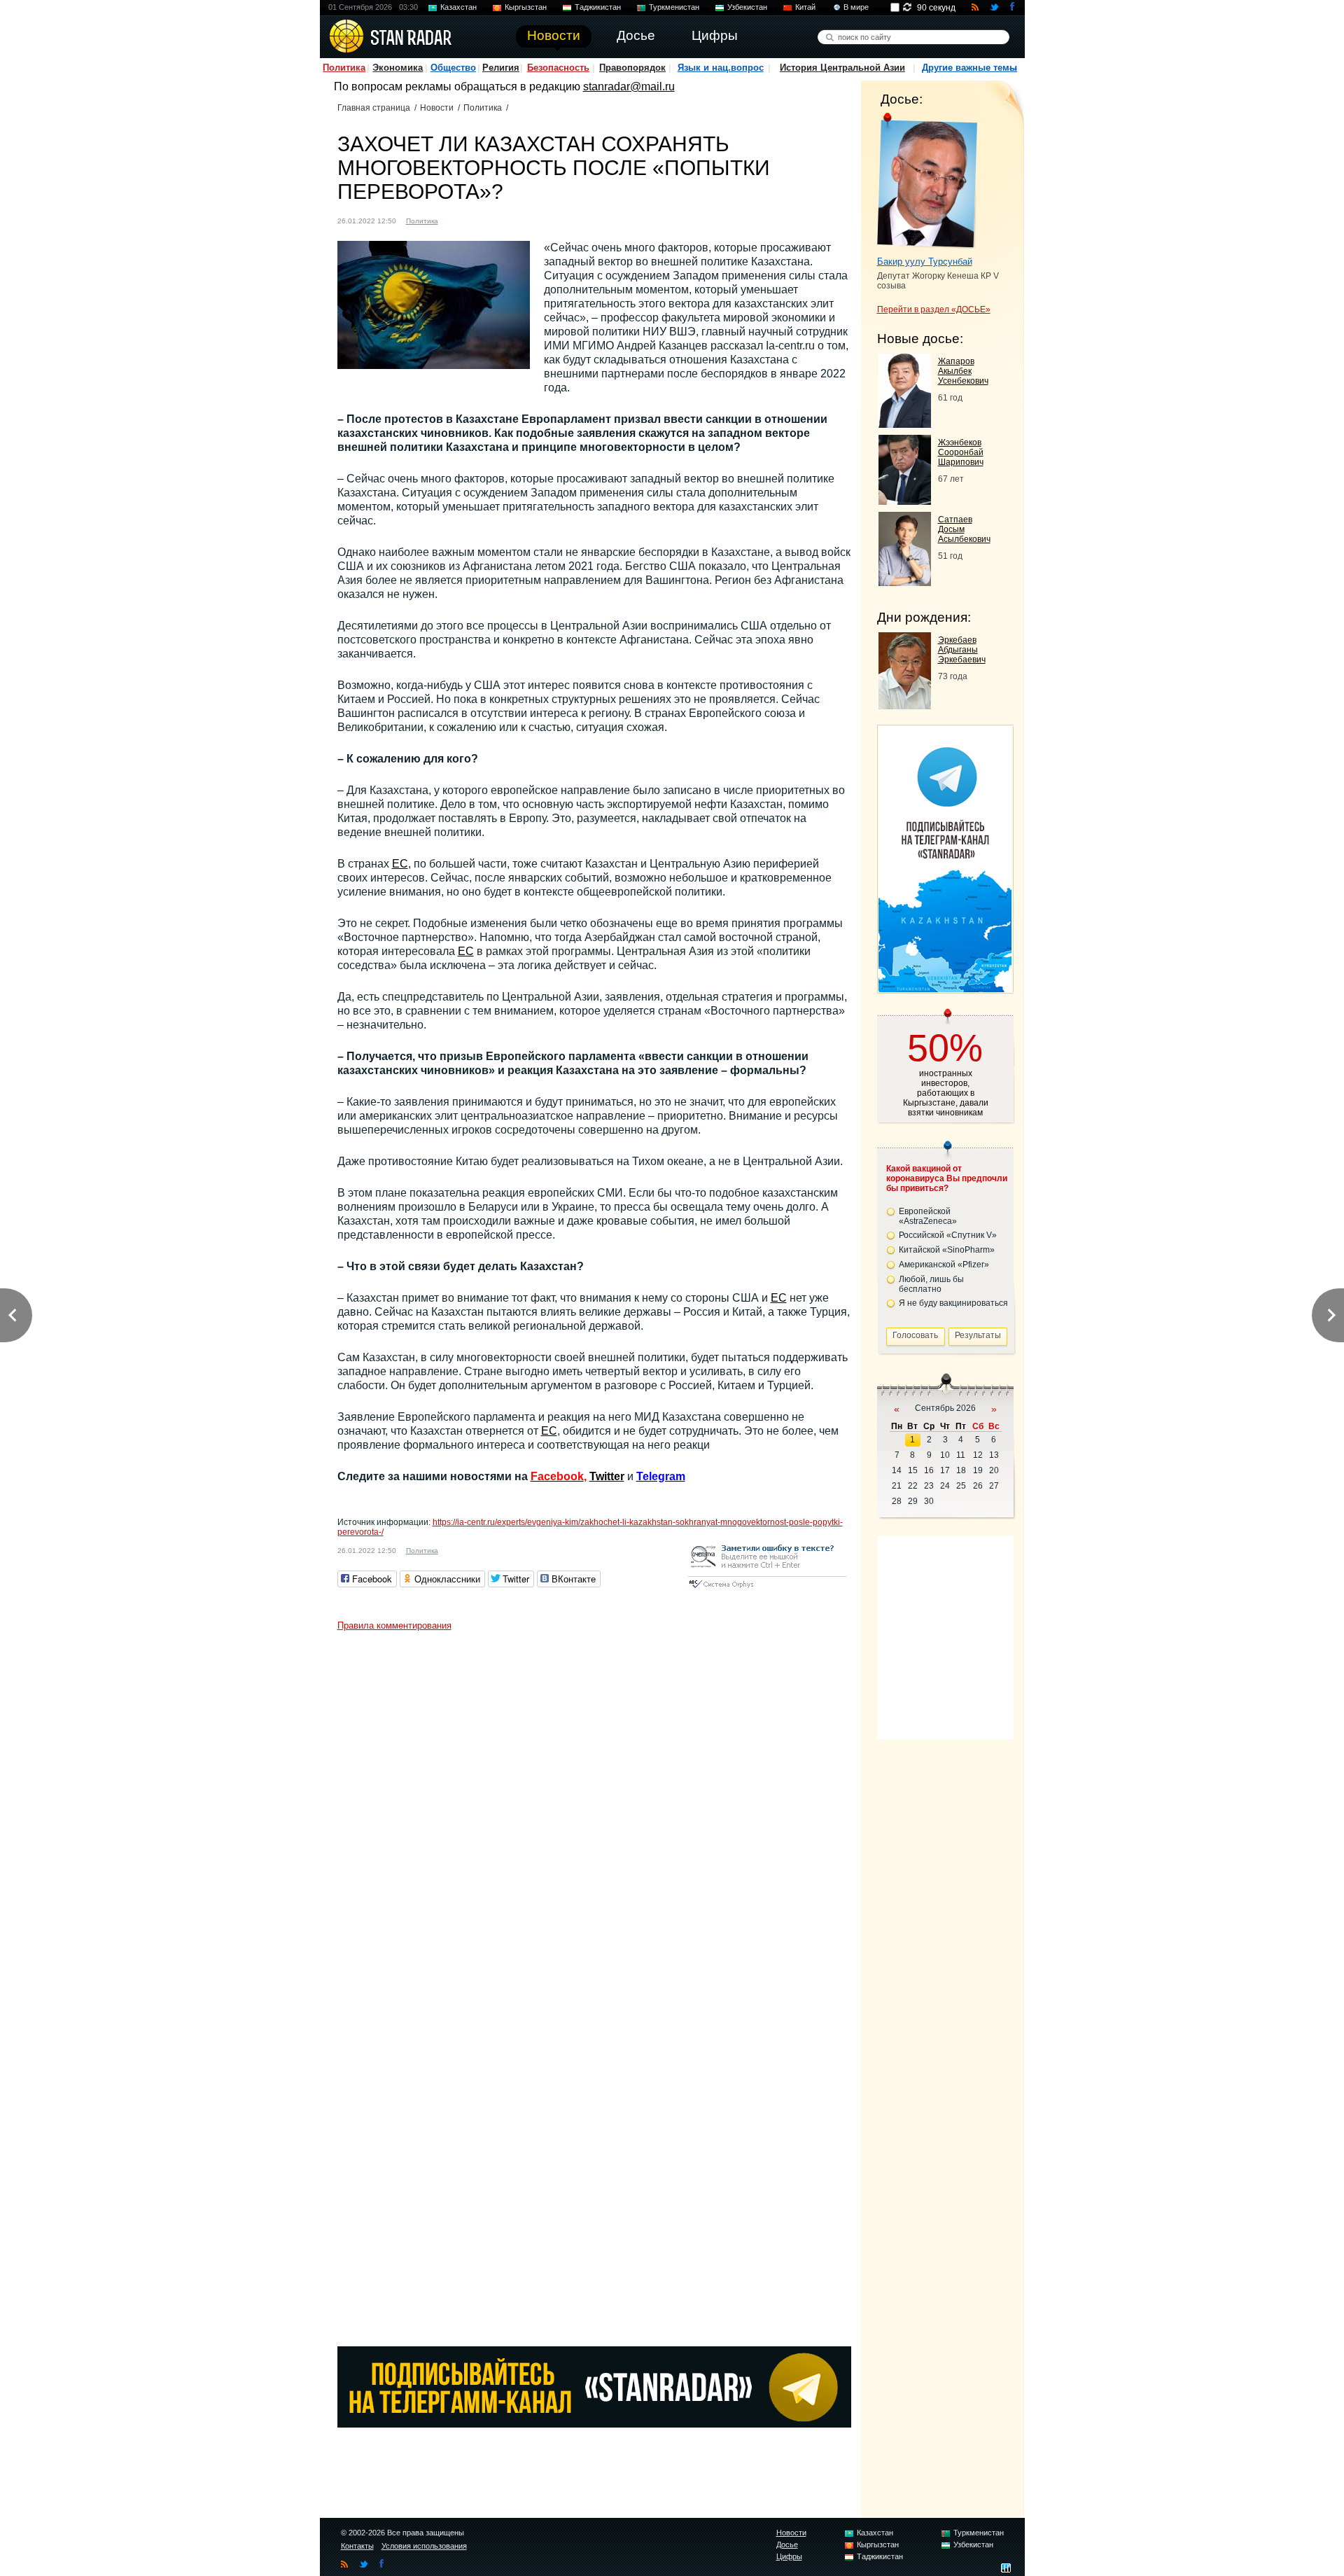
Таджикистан (598, 7)
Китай (805, 7)
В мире (856, 7)
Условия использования (424, 2546)
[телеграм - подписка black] (594, 2424)
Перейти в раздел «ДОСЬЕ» (934, 309)
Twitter (607, 1476)
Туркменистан (674, 7)
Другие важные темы (969, 68)
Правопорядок (632, 68)
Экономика (398, 68)
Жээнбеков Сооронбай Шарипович (961, 452)
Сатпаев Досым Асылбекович (964, 529)
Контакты (357, 2546)
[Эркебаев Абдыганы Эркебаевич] (905, 705)
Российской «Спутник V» (948, 1235)
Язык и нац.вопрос (721, 68)
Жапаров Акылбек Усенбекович (963, 371)
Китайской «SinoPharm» (947, 1250)
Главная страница (374, 108)
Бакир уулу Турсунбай (925, 262)
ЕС (400, 864)
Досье (787, 2544)
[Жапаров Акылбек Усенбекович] (905, 424)
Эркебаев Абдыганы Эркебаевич (962, 650)
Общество (453, 68)
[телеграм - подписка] (945, 988)
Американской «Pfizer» (944, 1265)
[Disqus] (594, 1813)
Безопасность (558, 68)
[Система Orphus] (767, 1589)
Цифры (789, 2556)
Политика (344, 68)
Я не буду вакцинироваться (953, 1303)
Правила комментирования (394, 1625)
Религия (501, 68)
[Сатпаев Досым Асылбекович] (905, 582)
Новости (437, 108)
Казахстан (458, 7)
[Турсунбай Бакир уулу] (927, 181)
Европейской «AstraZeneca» (928, 1216)
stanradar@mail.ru (629, 86)
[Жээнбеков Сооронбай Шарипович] (905, 501)
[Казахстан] (457, 220)
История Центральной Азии (842, 68)
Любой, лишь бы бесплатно (931, 1284)
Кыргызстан (526, 7)
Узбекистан (747, 7)
